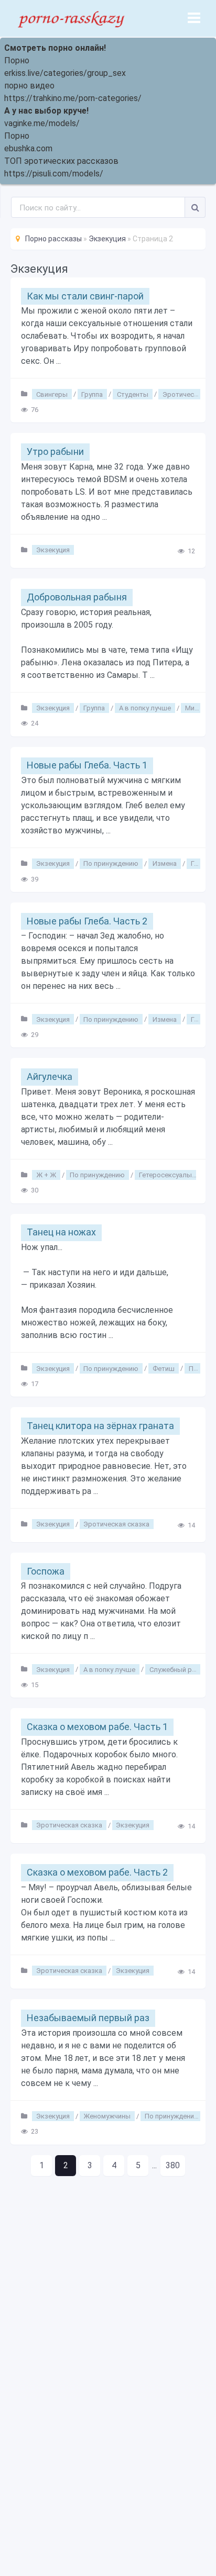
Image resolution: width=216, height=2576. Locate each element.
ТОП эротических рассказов (61, 161)
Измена (165, 863)
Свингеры (52, 394)
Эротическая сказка (116, 1524)
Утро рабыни (55, 451)
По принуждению (111, 863)
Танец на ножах (61, 1232)
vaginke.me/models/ (42, 123)
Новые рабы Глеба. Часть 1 (87, 765)
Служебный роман (179, 1669)
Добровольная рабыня (77, 597)
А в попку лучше (145, 708)
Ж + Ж (46, 1175)
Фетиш (164, 1368)
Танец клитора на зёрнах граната (100, 1426)
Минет (195, 708)
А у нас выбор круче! (46, 111)
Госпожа (46, 1571)
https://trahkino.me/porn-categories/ (73, 98)
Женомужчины (107, 2116)
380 (173, 2165)
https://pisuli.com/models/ (54, 174)
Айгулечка (50, 1077)
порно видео (29, 86)
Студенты (133, 394)
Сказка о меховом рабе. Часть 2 (97, 1872)
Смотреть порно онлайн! (55, 48)
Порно (17, 60)
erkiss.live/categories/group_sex (65, 73)
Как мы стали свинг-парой (85, 296)
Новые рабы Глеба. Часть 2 (87, 921)
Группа (92, 394)
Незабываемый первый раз (88, 2018)
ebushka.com (28, 148)
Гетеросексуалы (165, 1175)
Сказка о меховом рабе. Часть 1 (97, 1727)
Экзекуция (53, 550)
